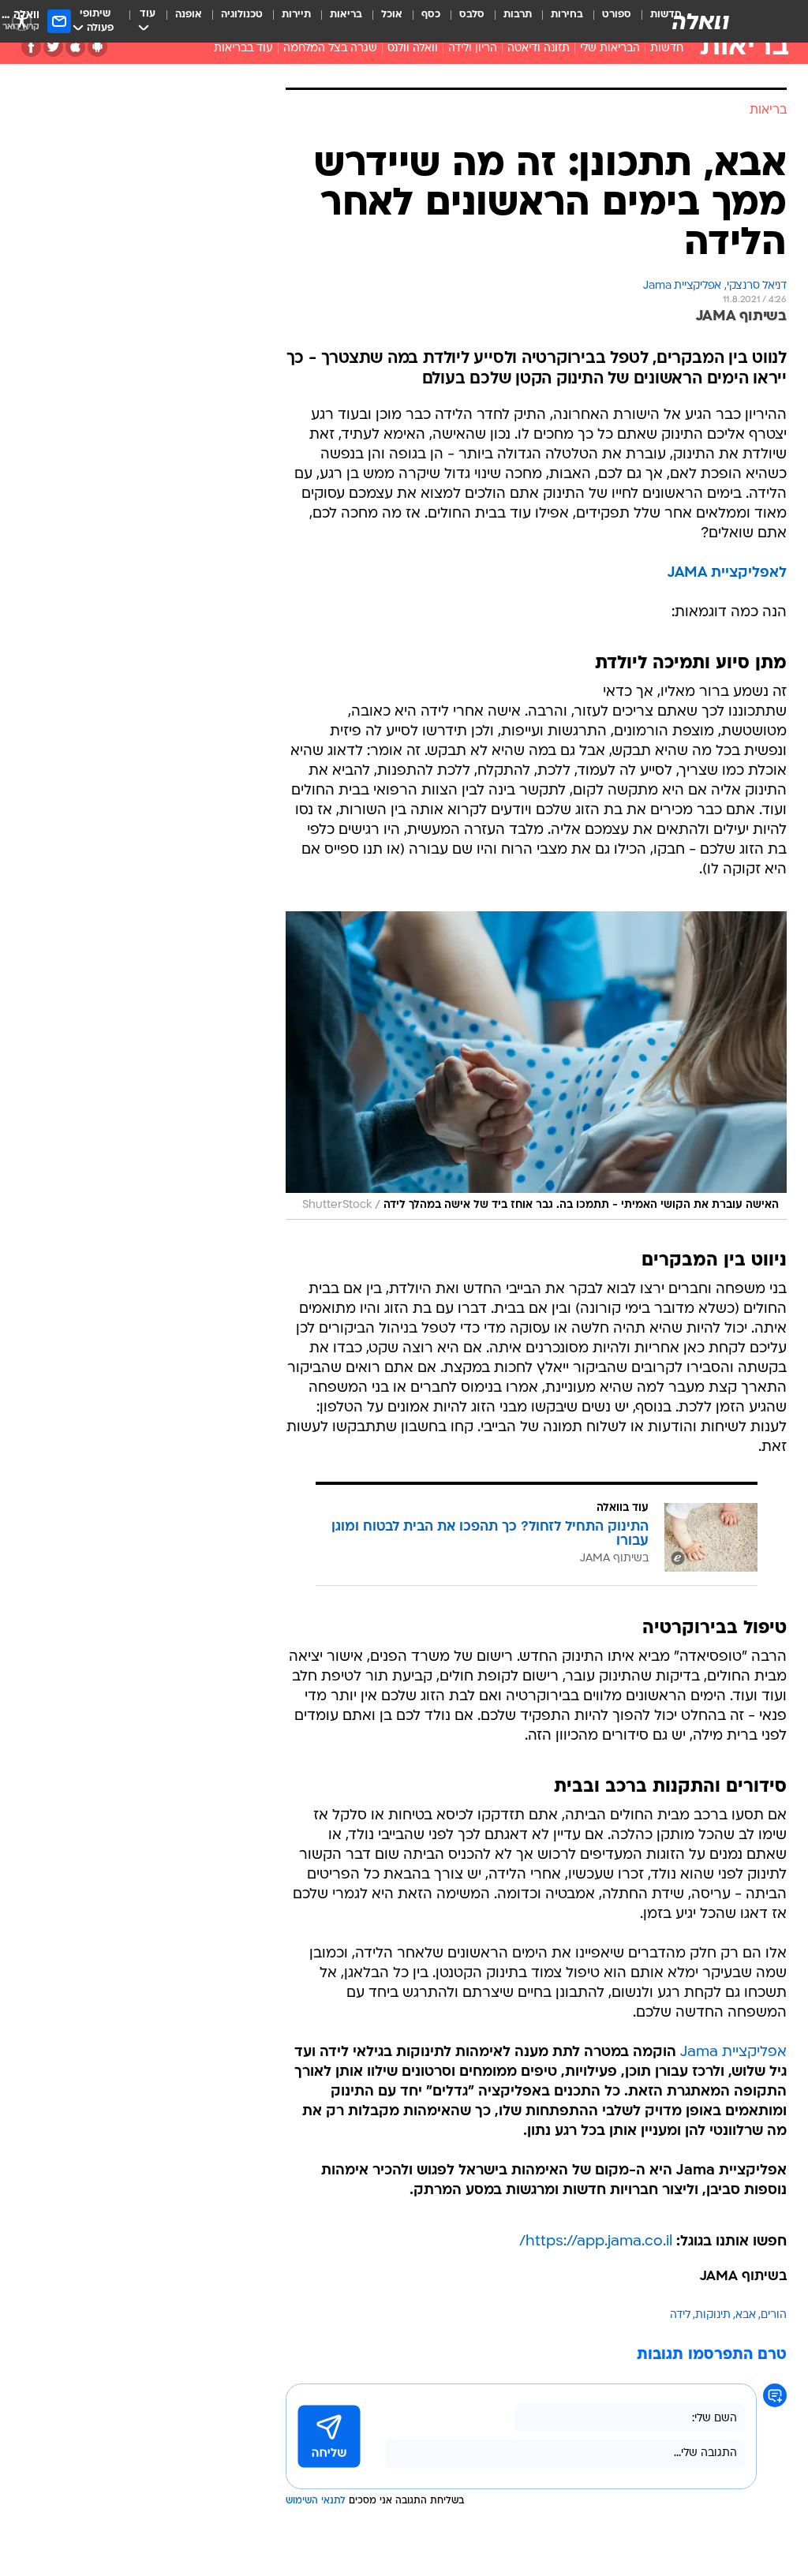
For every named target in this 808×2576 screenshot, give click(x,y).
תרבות (518, 15)
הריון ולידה (473, 49)
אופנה (189, 15)
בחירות (567, 15)
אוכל (392, 15)
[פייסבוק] (31, 47)
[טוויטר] (53, 47)
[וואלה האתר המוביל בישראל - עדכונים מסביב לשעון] (701, 21)
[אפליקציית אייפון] (75, 47)
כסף (431, 15)
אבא (746, 2315)
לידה (680, 2315)
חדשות (667, 49)
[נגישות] (22, 21)
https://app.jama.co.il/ (596, 2242)
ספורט (617, 15)
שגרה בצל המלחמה (330, 49)
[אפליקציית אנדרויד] (97, 47)
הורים (774, 2315)
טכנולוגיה (242, 15)
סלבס (472, 15)
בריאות (346, 15)
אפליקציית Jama (733, 2053)
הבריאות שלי (610, 49)
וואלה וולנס (413, 49)
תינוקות (713, 2315)
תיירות (296, 15)
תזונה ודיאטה (539, 49)
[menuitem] (607, 21)
